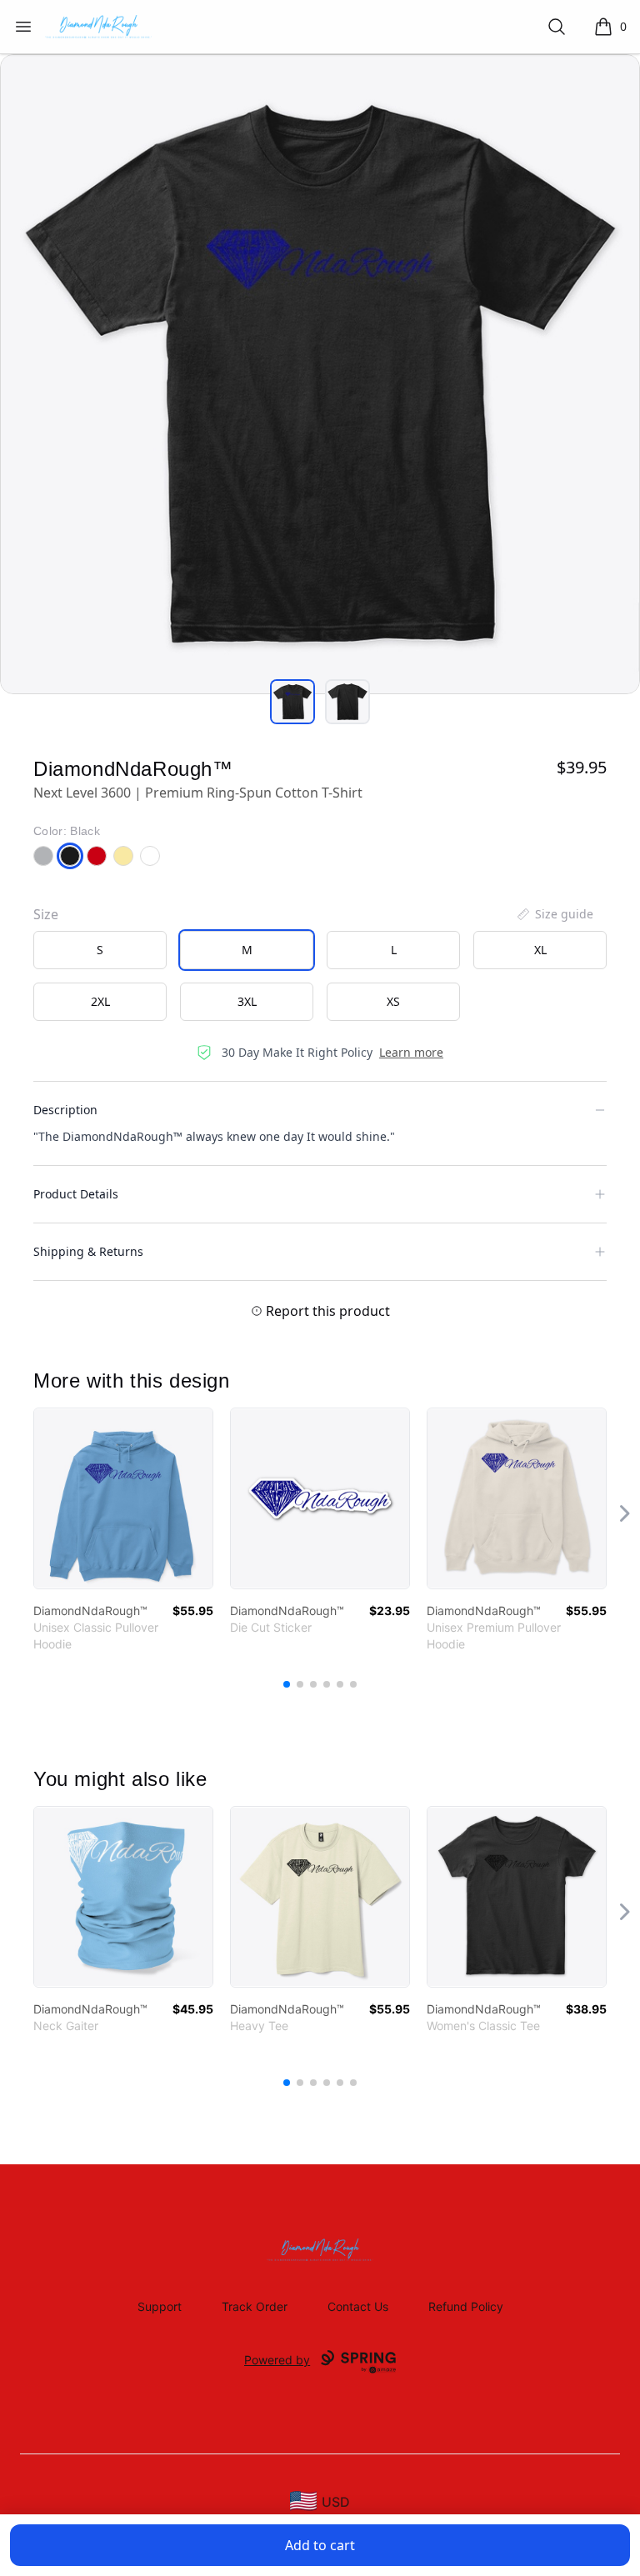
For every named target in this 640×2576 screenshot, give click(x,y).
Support (160, 2306)
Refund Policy (466, 2306)
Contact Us (358, 2306)
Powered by (277, 2360)
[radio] (100, 950)
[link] (123, 1498)
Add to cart (320, 2545)
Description (65, 1110)
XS (393, 1001)
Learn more (411, 1052)
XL (540, 950)
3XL (247, 1001)
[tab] (292, 702)
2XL (100, 1001)
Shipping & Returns (88, 1251)
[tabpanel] (320, 374)
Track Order (255, 2306)
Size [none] (46, 914)
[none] (554, 914)
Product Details (76, 1194)
